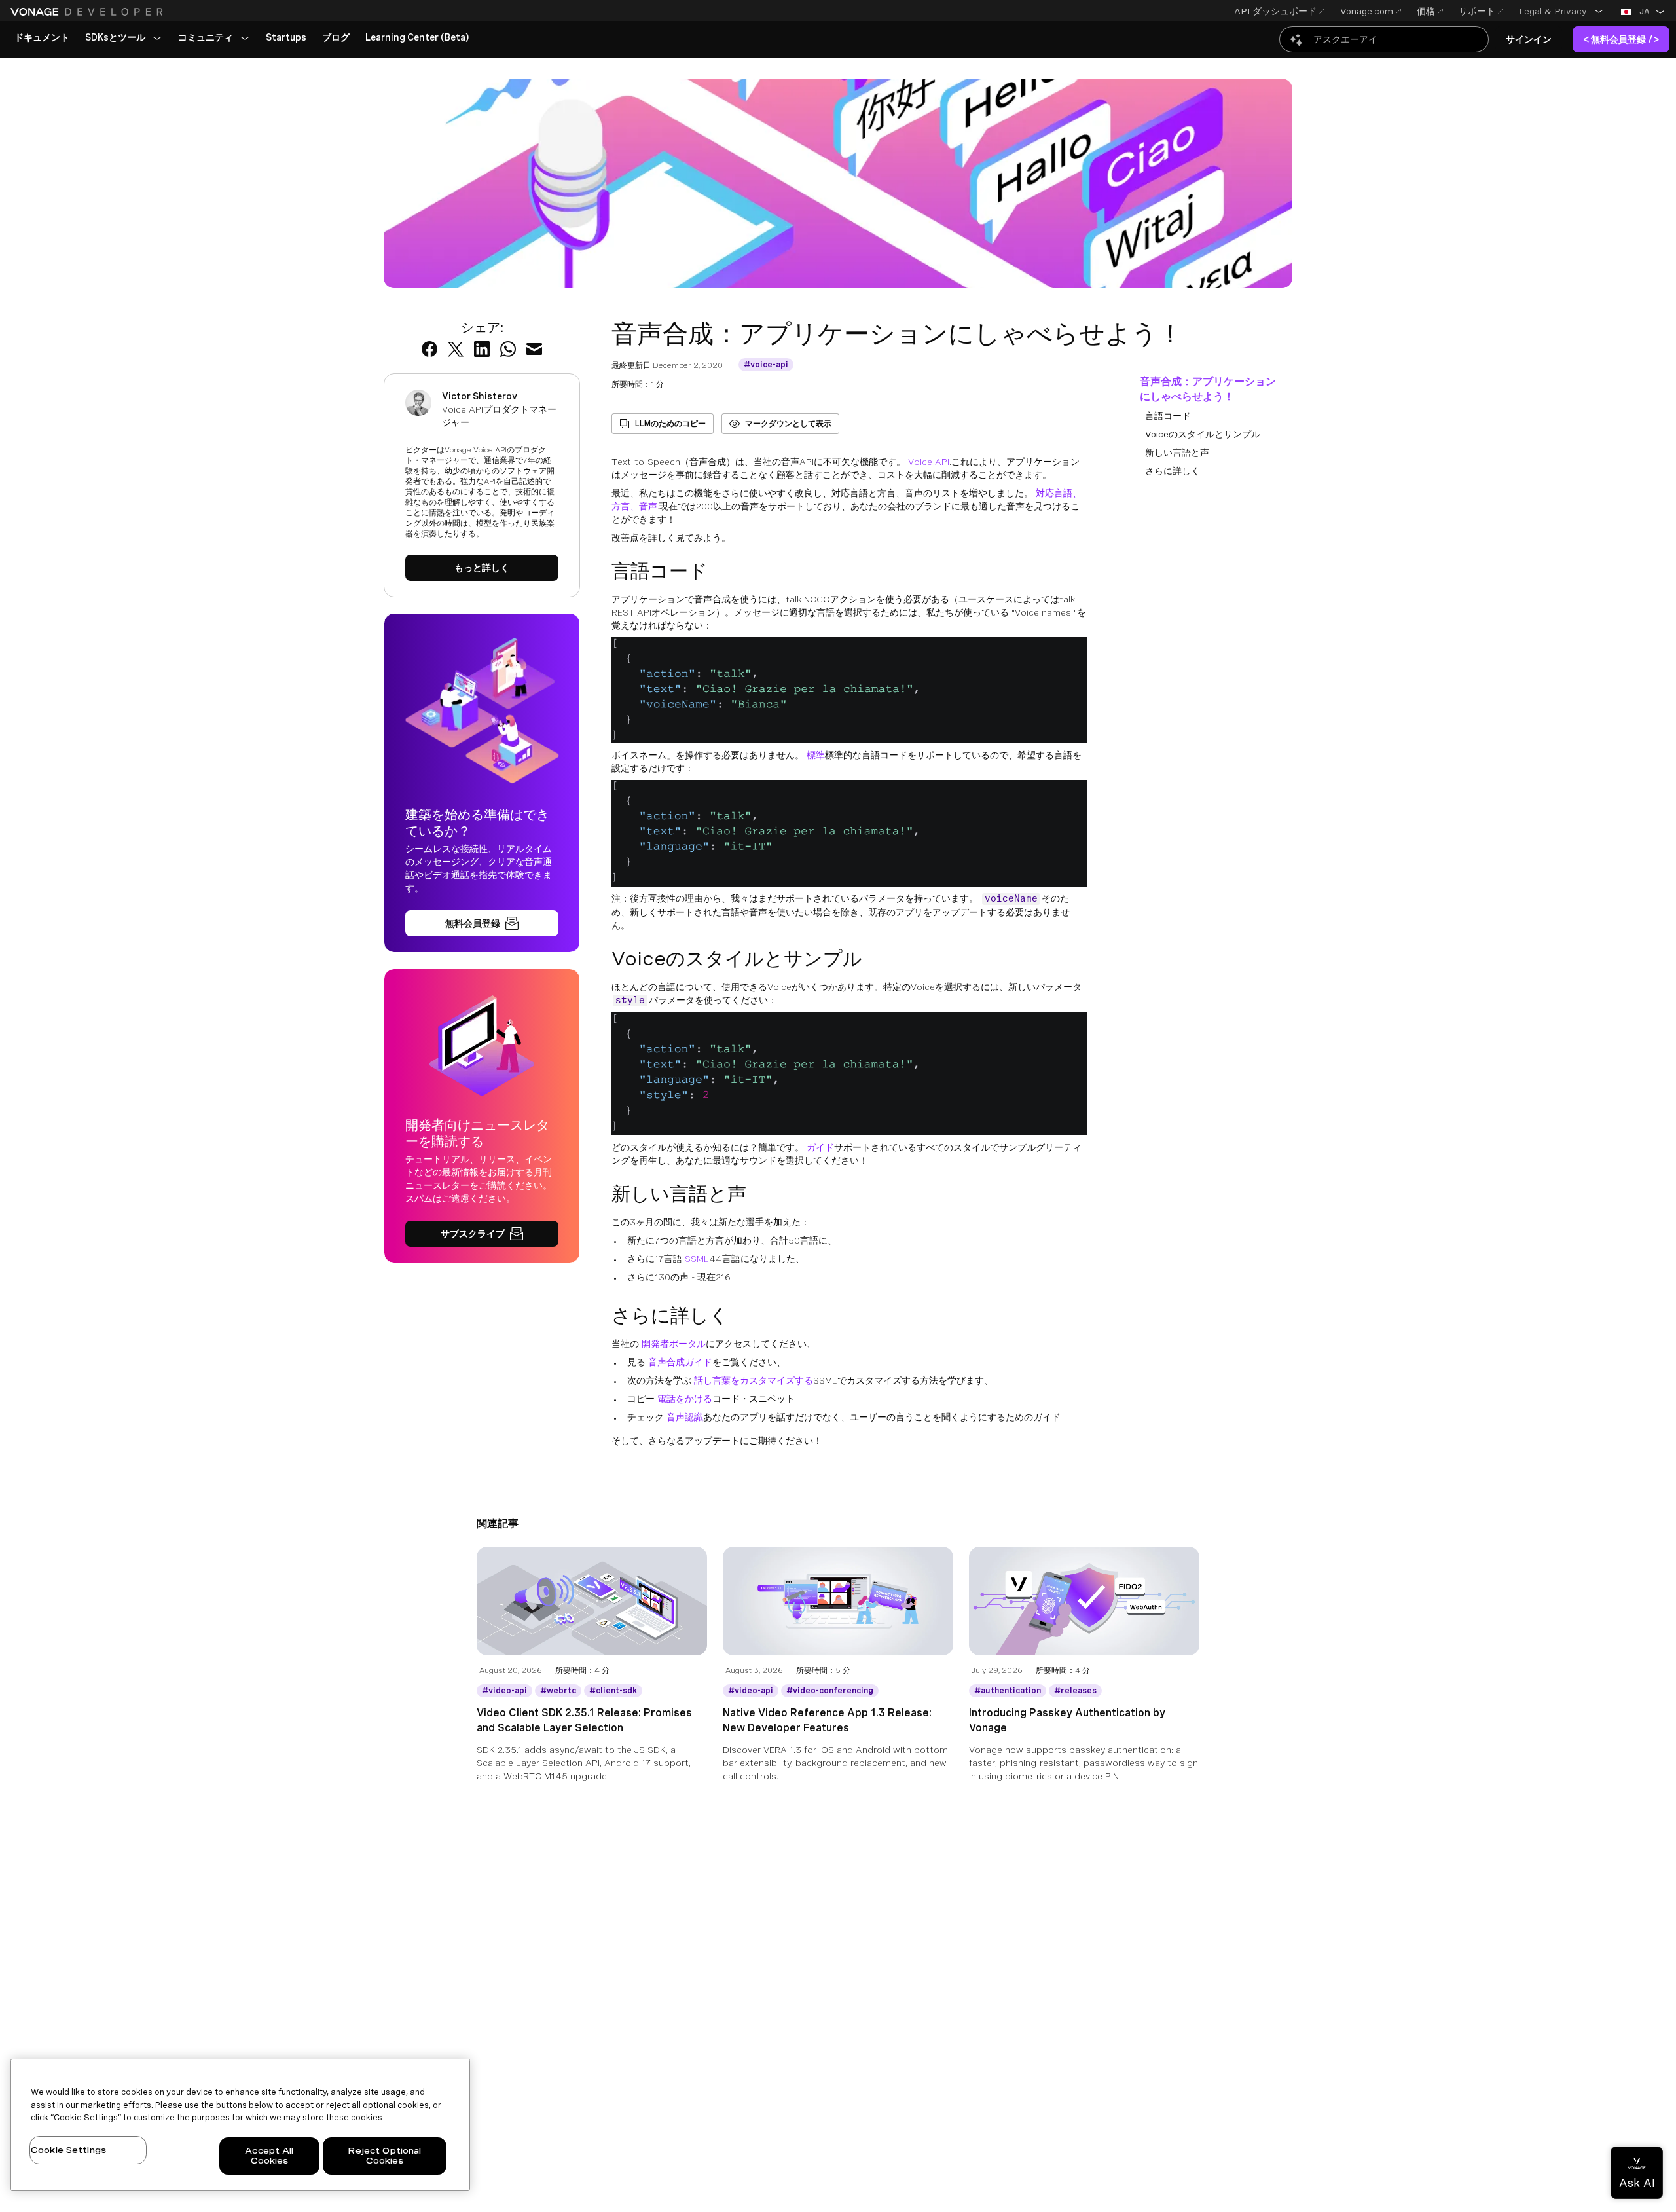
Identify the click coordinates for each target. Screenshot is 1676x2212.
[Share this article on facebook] (429, 349)
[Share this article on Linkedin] (482, 349)
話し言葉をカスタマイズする (754, 1380)
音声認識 (685, 1417)
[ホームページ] (88, 12)
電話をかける (685, 1399)
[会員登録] (482, 923)
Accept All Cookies (269, 2156)
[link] (42, 38)
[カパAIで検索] (1384, 39)
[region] (240, 2125)
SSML (697, 1259)
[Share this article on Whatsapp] (508, 349)
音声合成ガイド (680, 1362)
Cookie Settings (68, 2150)
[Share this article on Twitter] (456, 349)
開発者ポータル (674, 1344)
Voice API (929, 462)
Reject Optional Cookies (384, 2156)
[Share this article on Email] (534, 349)
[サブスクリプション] (482, 1234)
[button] (1561, 11)
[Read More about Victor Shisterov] (482, 568)
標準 (816, 755)
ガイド (820, 1147)
